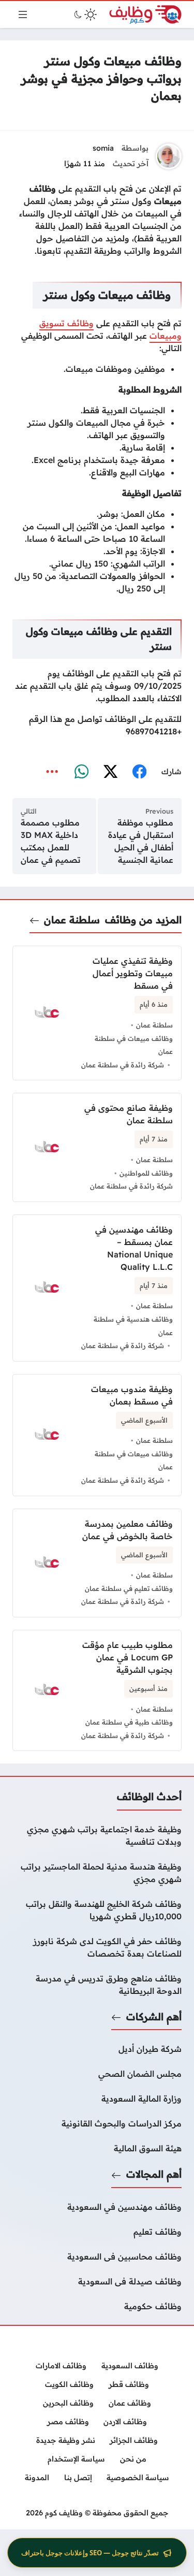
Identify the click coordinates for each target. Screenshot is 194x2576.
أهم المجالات (154, 2174)
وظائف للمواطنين (146, 1173)
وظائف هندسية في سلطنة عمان (133, 1326)
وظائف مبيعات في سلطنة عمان (134, 1045)
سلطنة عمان (72, 920)
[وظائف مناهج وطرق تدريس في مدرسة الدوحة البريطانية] (97, 1985)
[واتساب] (81, 772)
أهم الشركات (154, 2017)
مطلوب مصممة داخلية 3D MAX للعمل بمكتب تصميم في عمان (51, 841)
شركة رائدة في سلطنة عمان (123, 1065)
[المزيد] (52, 772)
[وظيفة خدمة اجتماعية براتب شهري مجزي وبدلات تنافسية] (97, 1835)
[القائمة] (23, 15)
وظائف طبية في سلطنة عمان (129, 1722)
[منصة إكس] (110, 772)
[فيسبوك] (139, 772)
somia (103, 148)
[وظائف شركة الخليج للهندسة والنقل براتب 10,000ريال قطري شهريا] (97, 1910)
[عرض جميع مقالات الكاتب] (169, 156)
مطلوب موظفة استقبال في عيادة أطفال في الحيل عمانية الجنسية (141, 841)
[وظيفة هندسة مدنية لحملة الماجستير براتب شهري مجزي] (97, 1873)
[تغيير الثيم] (84, 15)
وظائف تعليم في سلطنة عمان (129, 1588)
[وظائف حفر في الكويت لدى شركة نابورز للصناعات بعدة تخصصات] (97, 1947)
